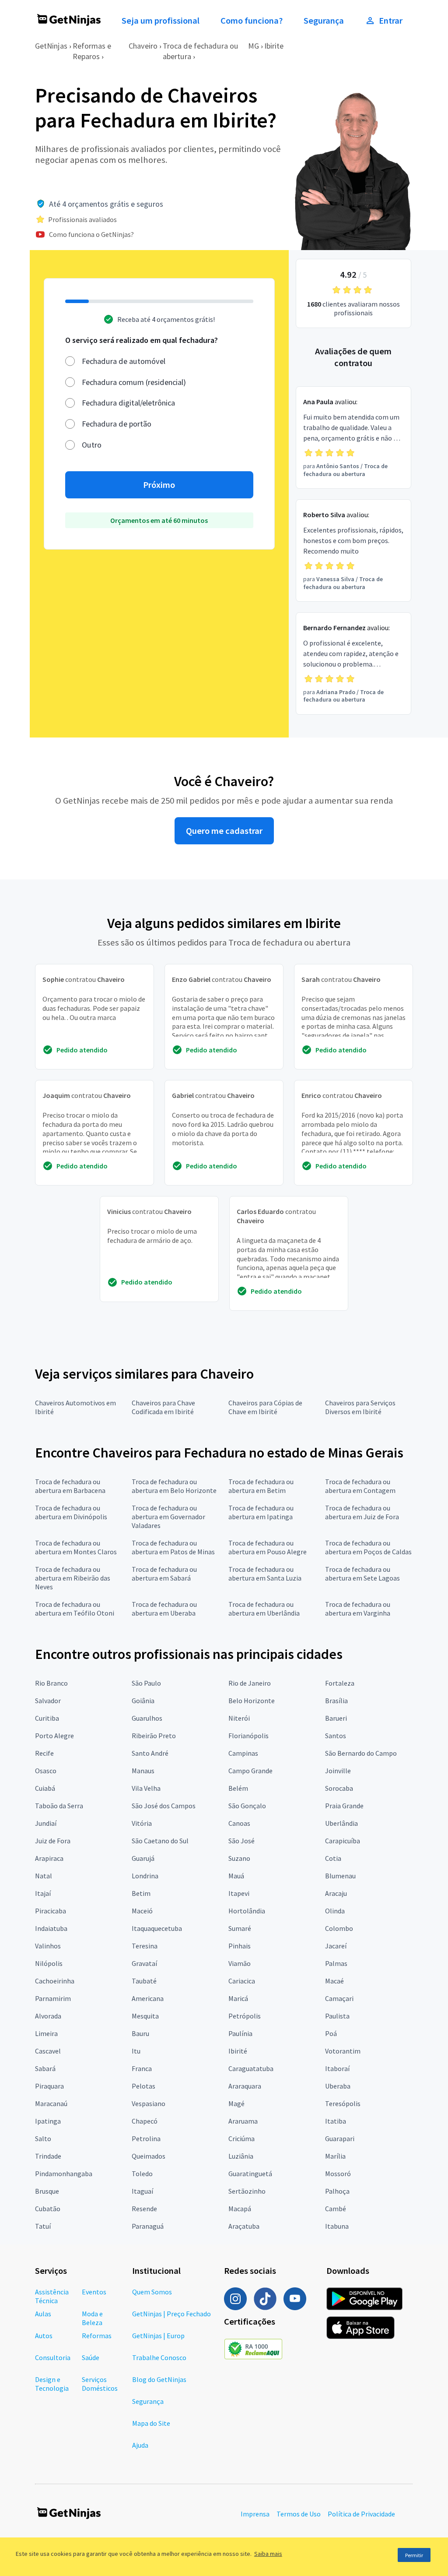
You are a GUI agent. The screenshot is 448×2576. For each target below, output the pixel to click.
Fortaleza (340, 1683)
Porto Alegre (54, 1736)
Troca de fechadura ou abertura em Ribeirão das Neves (73, 1578)
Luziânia (241, 2156)
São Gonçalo (247, 1806)
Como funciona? (252, 21)
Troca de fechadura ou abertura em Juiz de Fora (362, 1512)
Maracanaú (51, 2103)
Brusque (47, 2191)
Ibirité (238, 2051)
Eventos (94, 2292)
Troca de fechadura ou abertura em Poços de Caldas (368, 1547)
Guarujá (143, 1858)
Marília (335, 2156)
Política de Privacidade (361, 2514)
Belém (238, 1788)
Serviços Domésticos (100, 2384)
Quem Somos (152, 2292)
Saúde (91, 2357)
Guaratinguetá (250, 2174)
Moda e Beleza (92, 2318)
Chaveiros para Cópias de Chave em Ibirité (265, 1407)
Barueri (336, 1718)
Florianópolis (248, 1736)
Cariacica (242, 1981)
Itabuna (337, 2226)
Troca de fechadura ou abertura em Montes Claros (76, 1547)
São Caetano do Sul (160, 1841)
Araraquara (245, 2086)
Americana (148, 1998)
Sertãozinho (247, 2191)
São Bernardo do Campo (361, 1753)
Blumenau (340, 1876)
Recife (44, 1753)
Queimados (149, 2156)
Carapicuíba (343, 1841)
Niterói (239, 1718)
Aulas (43, 2314)
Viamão (240, 1963)
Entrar (391, 21)
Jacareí (336, 1946)
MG (254, 46)
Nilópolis (49, 1963)
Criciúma (241, 2138)
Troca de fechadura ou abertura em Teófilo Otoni (75, 1609)
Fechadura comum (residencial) (134, 382)
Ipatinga (48, 2121)
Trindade (48, 2156)
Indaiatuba (51, 1928)
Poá (331, 2033)
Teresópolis (343, 2103)
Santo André (150, 1753)
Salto (43, 2138)
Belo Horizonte (252, 1701)
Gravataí (144, 1963)
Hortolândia (247, 1911)
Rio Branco (51, 1683)
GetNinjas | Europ (158, 2336)
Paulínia (240, 2033)
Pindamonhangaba (64, 2174)
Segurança (324, 21)
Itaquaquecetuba (157, 1928)
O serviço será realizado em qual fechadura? (142, 340)
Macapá (240, 2209)
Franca (142, 2068)
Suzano (239, 1858)
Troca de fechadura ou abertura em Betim (261, 1486)
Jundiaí (46, 1823)
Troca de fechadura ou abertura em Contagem (360, 1486)
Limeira (46, 2033)
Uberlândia (341, 1823)
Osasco (46, 1771)
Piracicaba (51, 1911)
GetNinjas (51, 46)
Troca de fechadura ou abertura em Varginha (358, 1609)
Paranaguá (148, 2226)
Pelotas (143, 2086)
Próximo (159, 485)
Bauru (140, 2033)
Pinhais (240, 1946)
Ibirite (274, 46)
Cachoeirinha (55, 1981)
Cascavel (48, 2051)
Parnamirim (53, 1998)
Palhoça (337, 2191)
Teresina (145, 1946)
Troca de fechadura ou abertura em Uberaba (164, 1609)
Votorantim (343, 2051)
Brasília (336, 1701)
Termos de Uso (299, 2514)
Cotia (333, 1858)
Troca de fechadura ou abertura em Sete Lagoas (362, 1574)
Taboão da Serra (59, 1806)
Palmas (336, 1963)
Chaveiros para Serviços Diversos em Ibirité (360, 1407)
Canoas (239, 1823)
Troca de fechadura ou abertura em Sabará (164, 1574)
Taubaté (144, 1981)
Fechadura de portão (117, 424)
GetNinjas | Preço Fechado (171, 2314)
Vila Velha (146, 1788)
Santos (336, 1736)
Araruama (243, 2121)
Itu (136, 2051)
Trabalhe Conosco (159, 2357)
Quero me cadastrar (224, 831)
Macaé (334, 1981)
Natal (44, 1876)
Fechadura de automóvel (124, 361)
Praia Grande (344, 1806)
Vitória (142, 1823)
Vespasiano (149, 2103)
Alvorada (48, 2016)
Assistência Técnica (52, 2296)
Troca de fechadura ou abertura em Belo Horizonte (174, 1486)
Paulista (337, 2016)
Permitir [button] (414, 2555)
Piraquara (49, 2086)
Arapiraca (49, 1858)
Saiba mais (268, 2554)
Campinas (243, 1753)
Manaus (143, 1771)
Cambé (336, 2209)
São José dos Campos (164, 1806)
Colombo (339, 1928)
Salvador (48, 1701)
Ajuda (140, 2445)
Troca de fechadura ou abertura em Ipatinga (261, 1512)
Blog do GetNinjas (159, 2379)
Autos (44, 2336)
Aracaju (336, 1893)
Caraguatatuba (251, 2068)
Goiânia (143, 1701)
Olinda (335, 1911)
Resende (144, 2209)
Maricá (238, 1998)
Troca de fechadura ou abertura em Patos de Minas (173, 1547)
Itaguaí (142, 2191)
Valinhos (48, 1946)
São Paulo (146, 1683)
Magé (236, 2103)
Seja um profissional (161, 21)
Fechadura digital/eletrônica (128, 403)
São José (241, 1841)
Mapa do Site (151, 2423)
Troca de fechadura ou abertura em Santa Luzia (265, 1574)
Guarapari (340, 2138)
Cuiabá (45, 1788)
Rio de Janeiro (250, 1683)
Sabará (45, 2068)
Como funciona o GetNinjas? (91, 234)
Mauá (236, 1876)
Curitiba (47, 1718)
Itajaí (43, 1893)
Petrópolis (245, 2016)
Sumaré (240, 1928)
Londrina (145, 1876)
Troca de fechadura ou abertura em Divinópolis (71, 1512)
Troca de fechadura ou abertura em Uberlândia (264, 1609)
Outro (92, 445)
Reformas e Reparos (92, 51)
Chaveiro (143, 46)
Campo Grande (250, 1771)
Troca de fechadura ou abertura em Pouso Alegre (268, 1547)
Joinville (338, 1771)
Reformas (97, 2336)
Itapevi (239, 1893)
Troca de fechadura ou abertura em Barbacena (70, 1486)
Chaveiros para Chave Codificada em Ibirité (163, 1407)
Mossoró (338, 2174)
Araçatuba (244, 2226)
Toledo (142, 2174)
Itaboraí (337, 2068)
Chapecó (145, 2121)
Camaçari (339, 1998)
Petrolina (146, 2138)
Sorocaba (339, 1788)
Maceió (142, 1911)
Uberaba (338, 2086)
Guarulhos (147, 1718)
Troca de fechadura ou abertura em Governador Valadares (168, 1517)
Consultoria (53, 2357)
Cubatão (48, 2209)
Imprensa (255, 2514)
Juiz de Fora (53, 1841)
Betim (141, 1893)
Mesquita (145, 2016)
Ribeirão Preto (154, 1736)
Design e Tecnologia (52, 2384)
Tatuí (43, 2226)
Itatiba (336, 2121)
